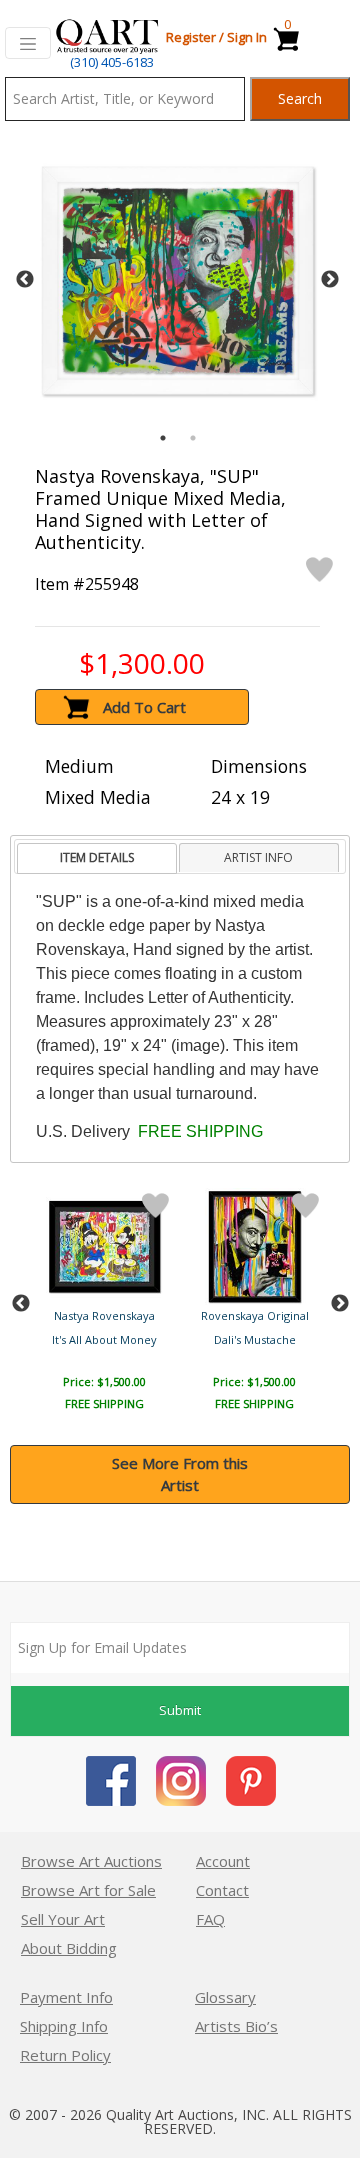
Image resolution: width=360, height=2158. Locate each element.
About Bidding (69, 1948)
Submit (180, 1710)
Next (330, 280)
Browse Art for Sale (88, 1890)
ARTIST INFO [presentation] (258, 857)
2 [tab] (193, 438)
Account (223, 1861)
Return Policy (65, 2055)
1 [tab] (163, 438)
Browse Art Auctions (91, 1861)
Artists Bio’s (236, 2026)
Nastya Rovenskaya (104, 1315)
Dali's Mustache (255, 1339)
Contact (222, 1890)
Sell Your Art (63, 1919)
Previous (25, 280)
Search (300, 98)
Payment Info (66, 1997)
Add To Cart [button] (144, 707)
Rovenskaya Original (255, 1315)
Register (191, 37)
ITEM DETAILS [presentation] (97, 857)
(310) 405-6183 (112, 62)
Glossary (225, 1997)
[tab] (96, 858)
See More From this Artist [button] (180, 1474)
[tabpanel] (177, 280)
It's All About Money (104, 1339)
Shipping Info (64, 2026)
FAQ (210, 1919)
